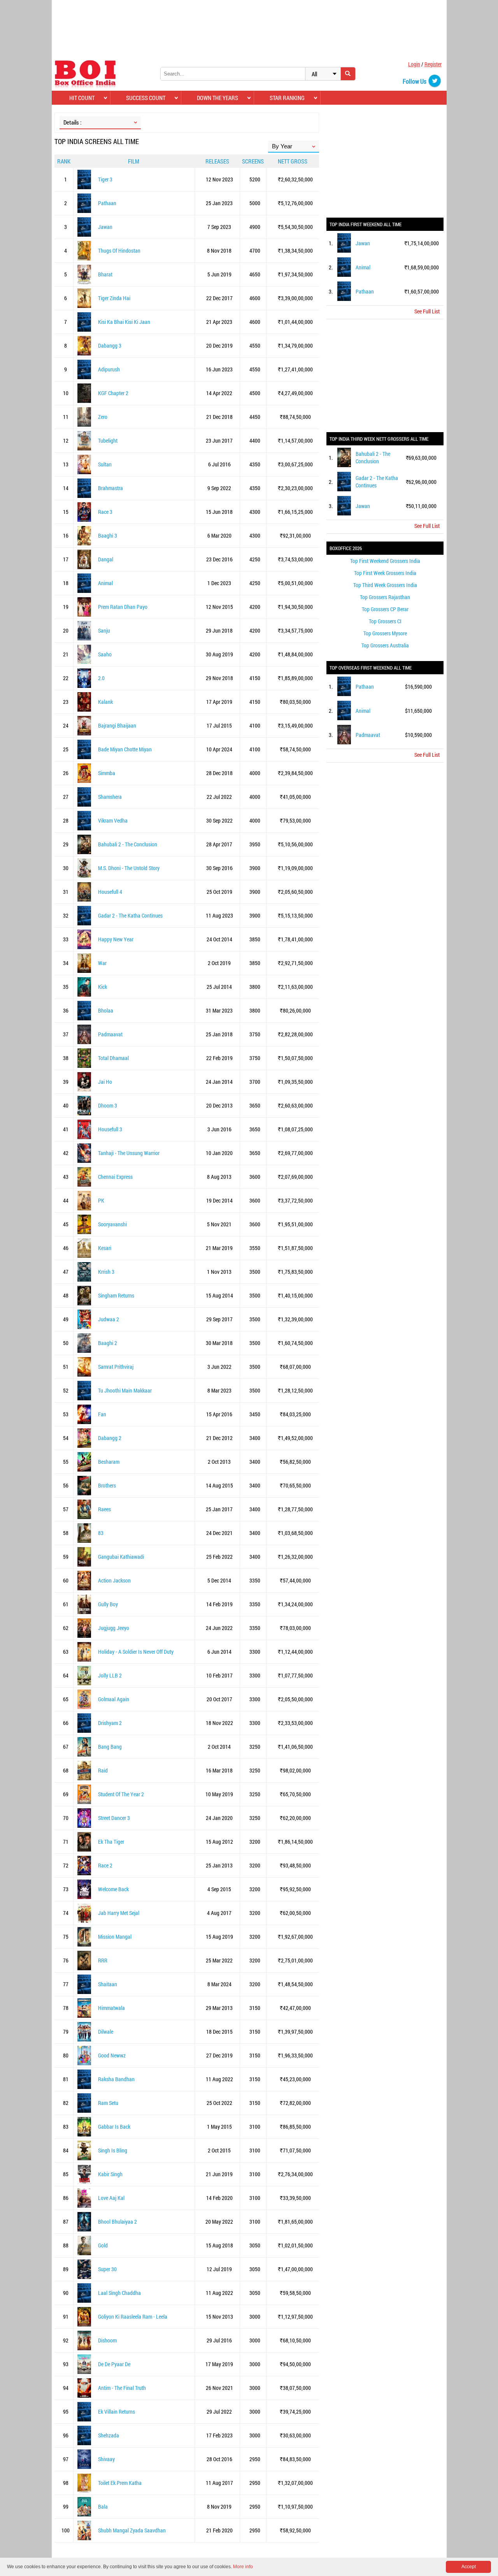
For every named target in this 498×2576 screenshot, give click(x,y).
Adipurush (109, 369)
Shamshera (110, 797)
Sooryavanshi (112, 1224)
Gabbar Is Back (114, 2127)
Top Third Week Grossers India (385, 585)
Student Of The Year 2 (121, 1794)
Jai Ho (105, 1082)
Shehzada (109, 2435)
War (102, 963)
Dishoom (107, 2340)
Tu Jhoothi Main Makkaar (125, 1390)
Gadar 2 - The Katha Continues (130, 915)
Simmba (107, 773)
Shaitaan (108, 1984)
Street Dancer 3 (114, 1818)
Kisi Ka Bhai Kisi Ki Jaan (124, 322)
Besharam (109, 1462)
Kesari (105, 1248)
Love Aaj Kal (111, 2198)
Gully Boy (108, 1604)
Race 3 (105, 512)
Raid (103, 1770)
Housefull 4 (110, 892)
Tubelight (108, 440)
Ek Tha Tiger (111, 1842)
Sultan (105, 464)
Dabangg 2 (110, 1438)
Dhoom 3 (108, 1105)
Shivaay (106, 2459)
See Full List (427, 311)
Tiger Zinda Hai (114, 298)
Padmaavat (110, 1034)
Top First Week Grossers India (385, 573)
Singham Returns (116, 1295)
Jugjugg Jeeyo (114, 1628)
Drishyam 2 (110, 1723)
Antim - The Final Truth (122, 2388)
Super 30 (107, 2269)
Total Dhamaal (113, 1058)
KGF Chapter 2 (113, 393)
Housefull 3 (110, 1129)
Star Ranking (287, 98)
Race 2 (105, 1865)
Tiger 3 (105, 179)
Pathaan (107, 203)
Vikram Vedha (113, 820)
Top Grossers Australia (385, 645)
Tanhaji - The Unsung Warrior (129, 1153)
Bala (103, 2507)
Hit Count (82, 98)
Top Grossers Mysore (385, 633)
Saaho (105, 654)
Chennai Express (115, 1177)
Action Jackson (114, 1580)
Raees (104, 1509)
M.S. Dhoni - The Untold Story (129, 868)
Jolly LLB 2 (110, 1675)
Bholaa (106, 1010)
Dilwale (106, 2032)
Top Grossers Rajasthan (385, 597)
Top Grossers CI (385, 621)
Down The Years (217, 98)
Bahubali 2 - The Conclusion (128, 844)
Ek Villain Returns (117, 2412)
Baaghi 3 (108, 535)
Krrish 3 (106, 1272)
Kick (103, 987)
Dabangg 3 (110, 346)
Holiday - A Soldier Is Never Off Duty (136, 1652)
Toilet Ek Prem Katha (120, 2483)
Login (414, 64)
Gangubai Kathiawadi (121, 1557)
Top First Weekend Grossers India (385, 561)
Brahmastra (110, 488)
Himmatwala (111, 2008)
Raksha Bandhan (116, 2079)
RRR (103, 1960)
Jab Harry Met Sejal (119, 1913)
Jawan (105, 227)
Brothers (107, 1485)
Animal (105, 583)
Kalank (105, 702)
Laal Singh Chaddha (119, 2293)
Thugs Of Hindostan (119, 251)
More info (243, 2567)
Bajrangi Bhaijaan (117, 725)
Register (433, 64)
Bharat (105, 274)
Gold (103, 2245)
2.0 (101, 678)
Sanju (104, 630)
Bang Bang (110, 1747)
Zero (103, 417)
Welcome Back (113, 1889)
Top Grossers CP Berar (385, 609)
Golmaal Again (114, 1699)
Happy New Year (116, 939)
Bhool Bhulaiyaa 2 (117, 2222)
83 (101, 1533)
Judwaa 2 (109, 1319)
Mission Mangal (115, 1937)
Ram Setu (108, 2103)
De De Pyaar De (114, 2364)
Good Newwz (112, 2055)
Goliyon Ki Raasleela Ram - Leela (133, 2317)
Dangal (106, 559)
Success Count (146, 98)
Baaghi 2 (108, 1343)
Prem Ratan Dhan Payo (123, 607)
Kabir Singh (110, 2174)
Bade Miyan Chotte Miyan (125, 749)
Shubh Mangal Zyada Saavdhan (132, 2530)
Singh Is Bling (113, 2150)
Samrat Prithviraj (116, 1367)
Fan (102, 1414)
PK (101, 1200)
